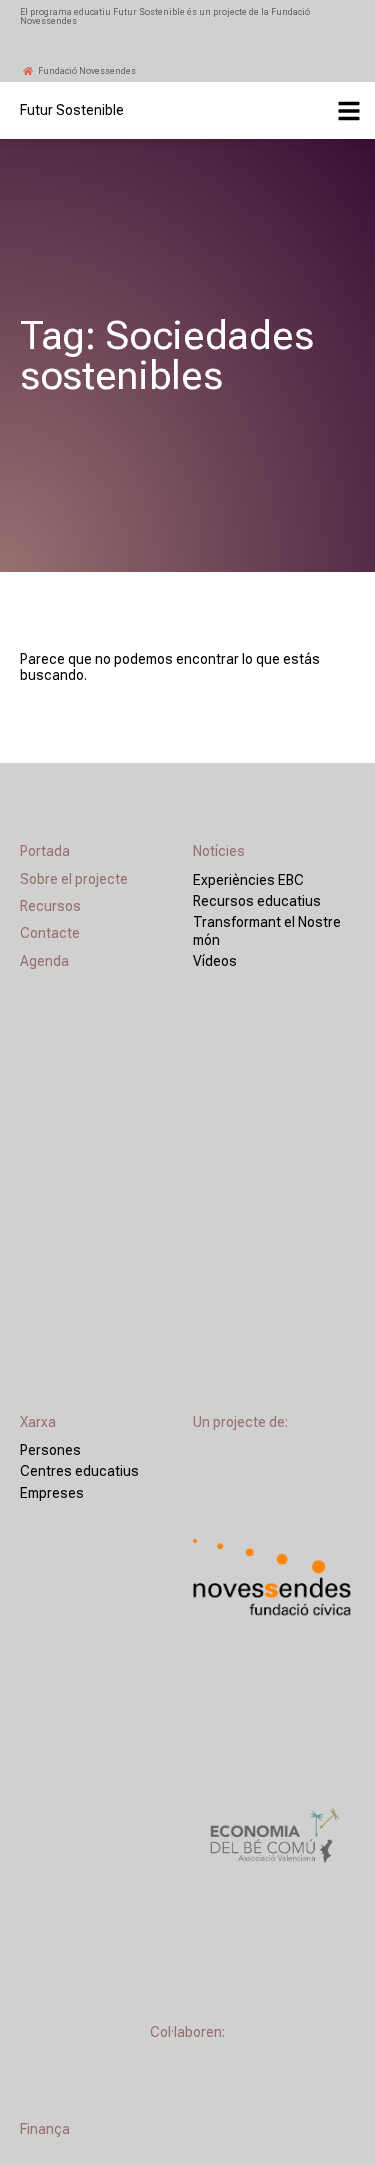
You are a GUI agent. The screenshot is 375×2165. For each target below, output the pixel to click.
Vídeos (215, 961)
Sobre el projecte (74, 879)
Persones (50, 1450)
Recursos (50, 906)
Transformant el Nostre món (267, 930)
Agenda (44, 961)
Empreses (52, 1493)
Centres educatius (79, 1471)
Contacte (50, 933)
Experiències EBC (248, 880)
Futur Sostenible (72, 110)
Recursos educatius (257, 901)
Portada (45, 851)
